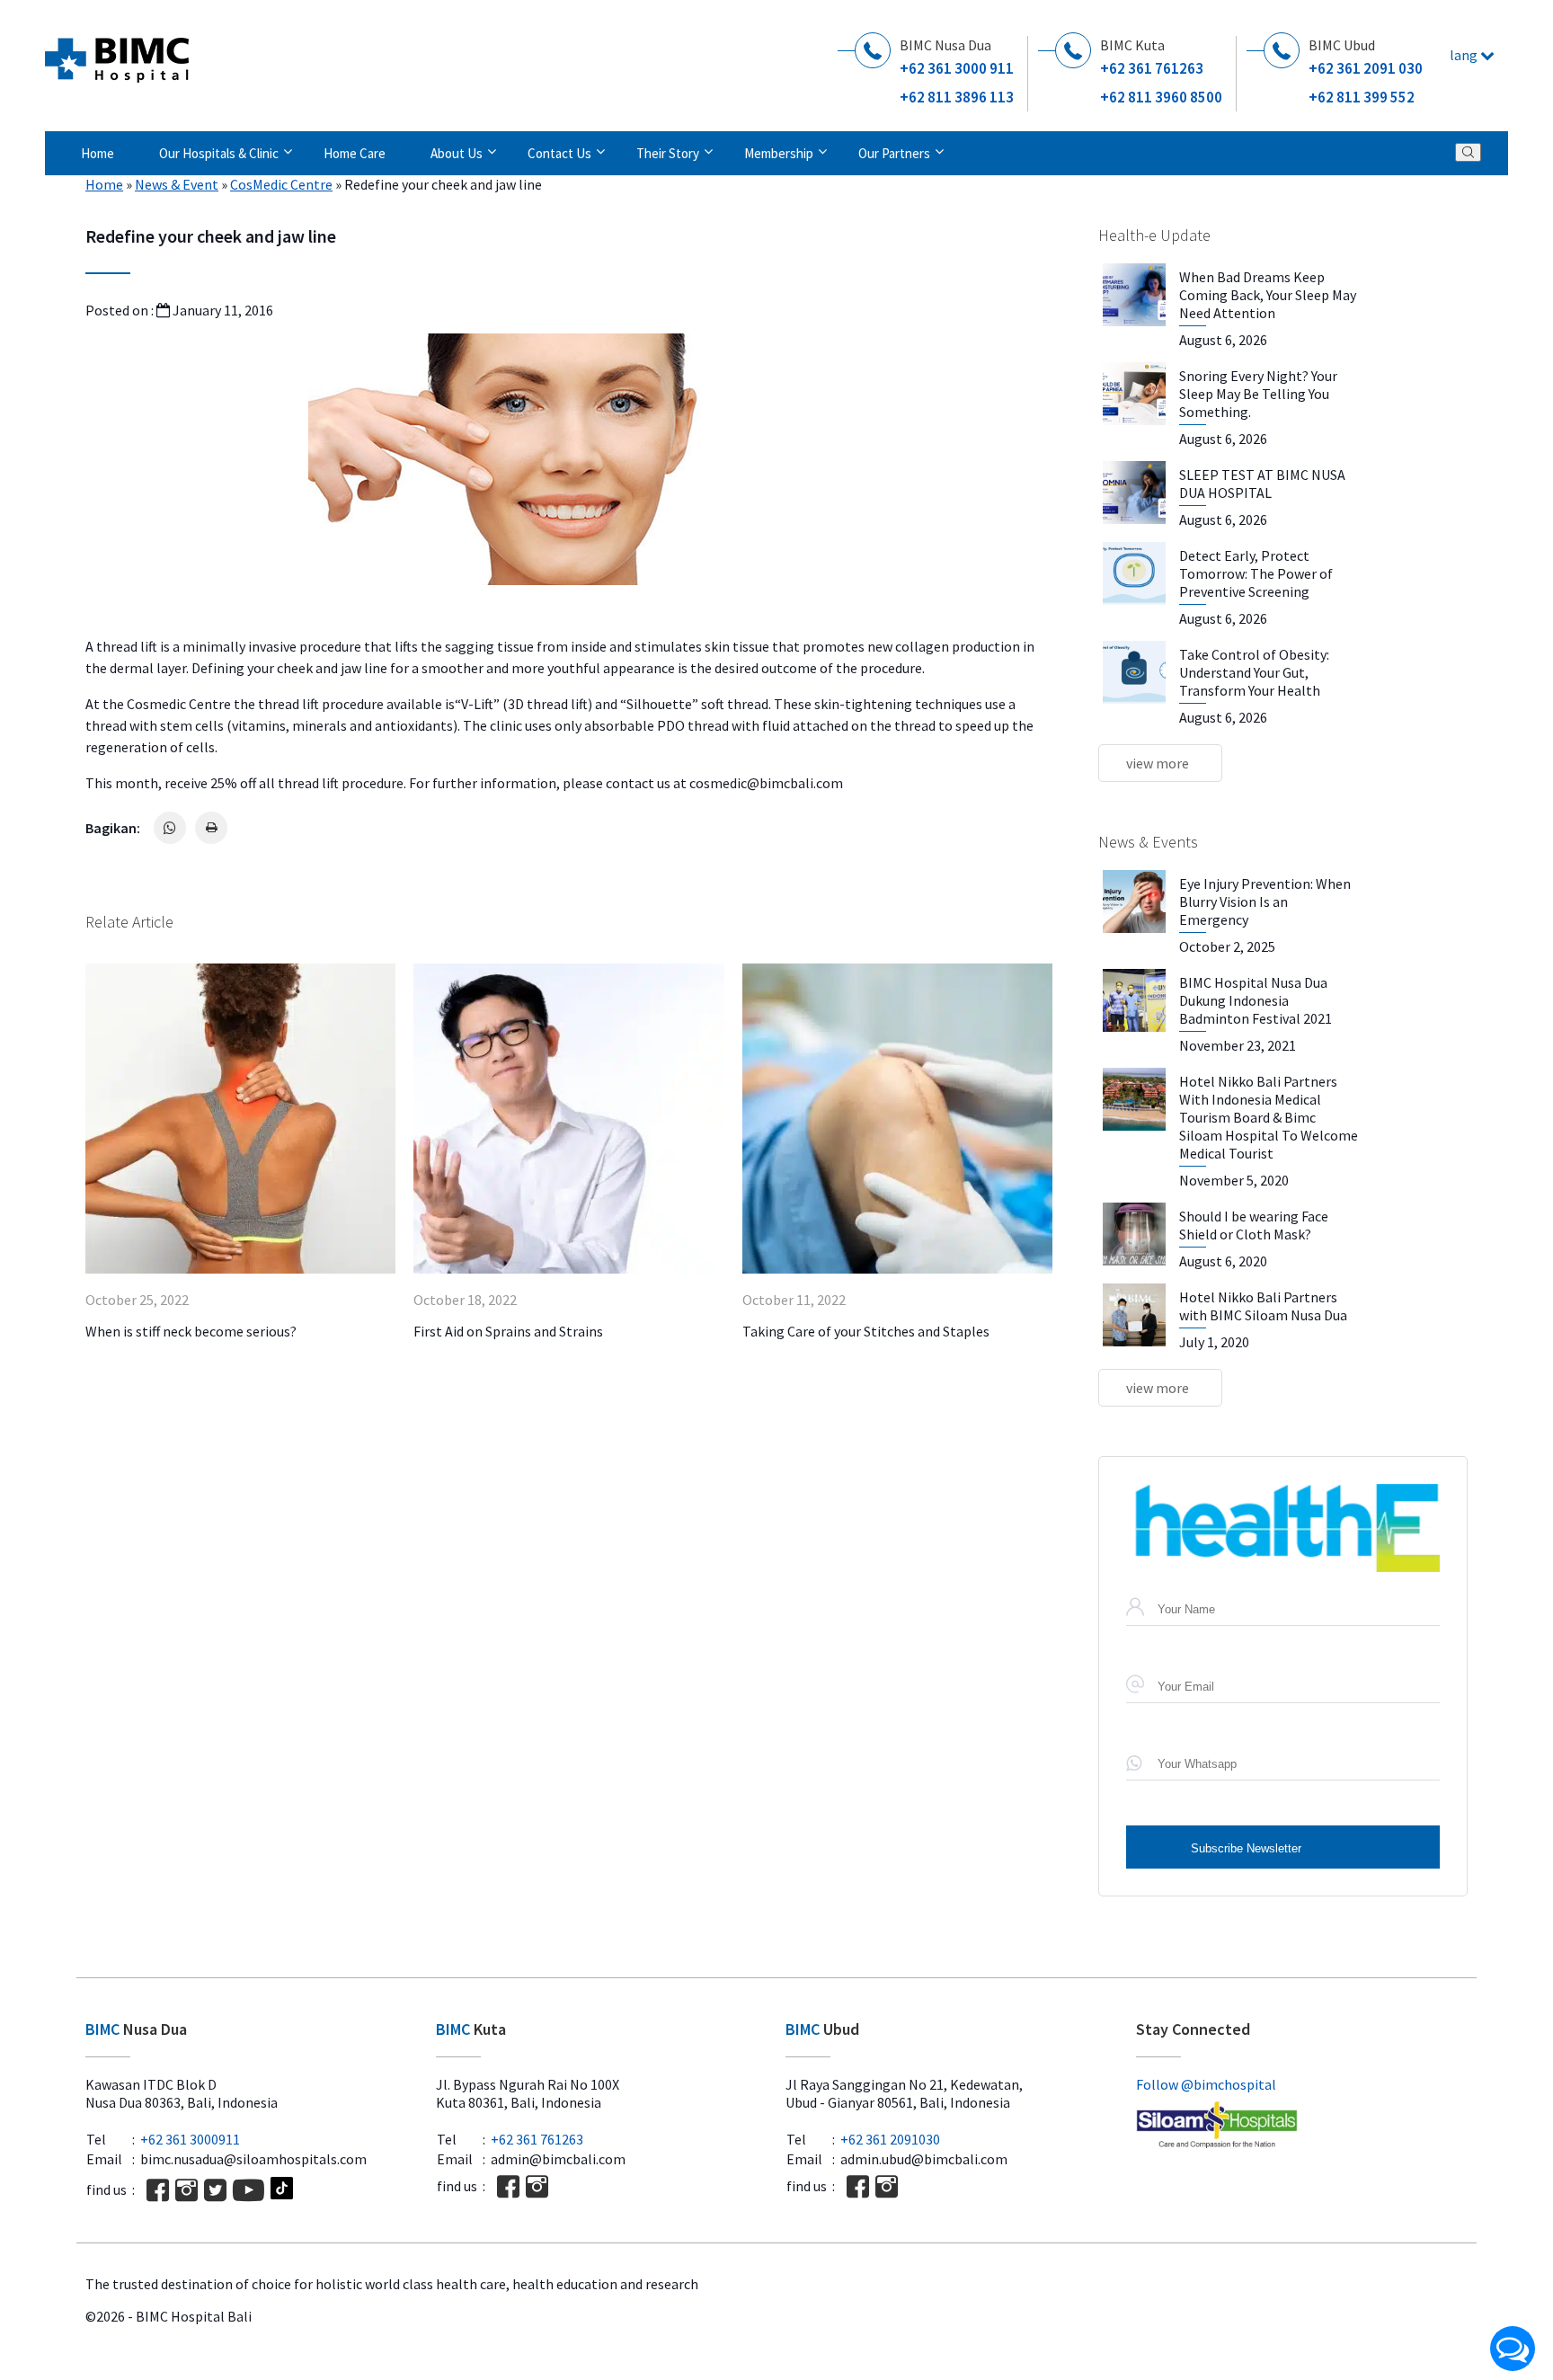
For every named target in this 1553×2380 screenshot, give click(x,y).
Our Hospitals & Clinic (219, 153)
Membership (779, 153)
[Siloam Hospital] (1302, 2127)
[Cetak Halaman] (211, 828)
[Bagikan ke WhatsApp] (170, 828)
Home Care (355, 153)
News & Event (177, 184)
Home (98, 153)
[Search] (1468, 152)
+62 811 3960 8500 (1161, 97)
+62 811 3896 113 (957, 97)
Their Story (668, 153)
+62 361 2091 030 (1366, 68)
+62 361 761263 (1152, 68)
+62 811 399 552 (1362, 97)
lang (1465, 55)
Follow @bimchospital (1206, 2084)
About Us (457, 153)
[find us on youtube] (248, 2190)
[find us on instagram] (186, 2190)
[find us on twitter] (215, 2190)
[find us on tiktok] (282, 2190)
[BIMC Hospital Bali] (117, 53)
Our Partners (894, 153)
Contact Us (559, 153)
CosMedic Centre (281, 184)
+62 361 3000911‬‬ (190, 2139)
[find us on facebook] (158, 2190)
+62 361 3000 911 (957, 68)
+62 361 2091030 (890, 2139)
